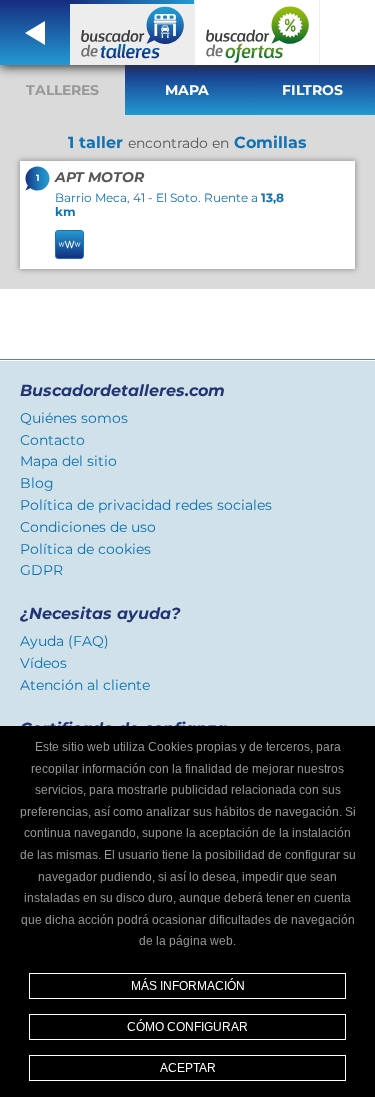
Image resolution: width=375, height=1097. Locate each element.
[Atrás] (35, 32)
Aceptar (188, 1068)
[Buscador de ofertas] (257, 32)
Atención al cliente (85, 685)
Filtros (312, 90)
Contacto (52, 440)
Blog (37, 483)
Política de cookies (85, 549)
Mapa (187, 90)
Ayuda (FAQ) (64, 641)
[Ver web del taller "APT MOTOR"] (69, 244)
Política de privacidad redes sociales (146, 505)
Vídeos (43, 663)
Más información (188, 986)
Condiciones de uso (88, 527)
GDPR (41, 570)
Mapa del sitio (68, 461)
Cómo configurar (187, 1027)
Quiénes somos (74, 418)
